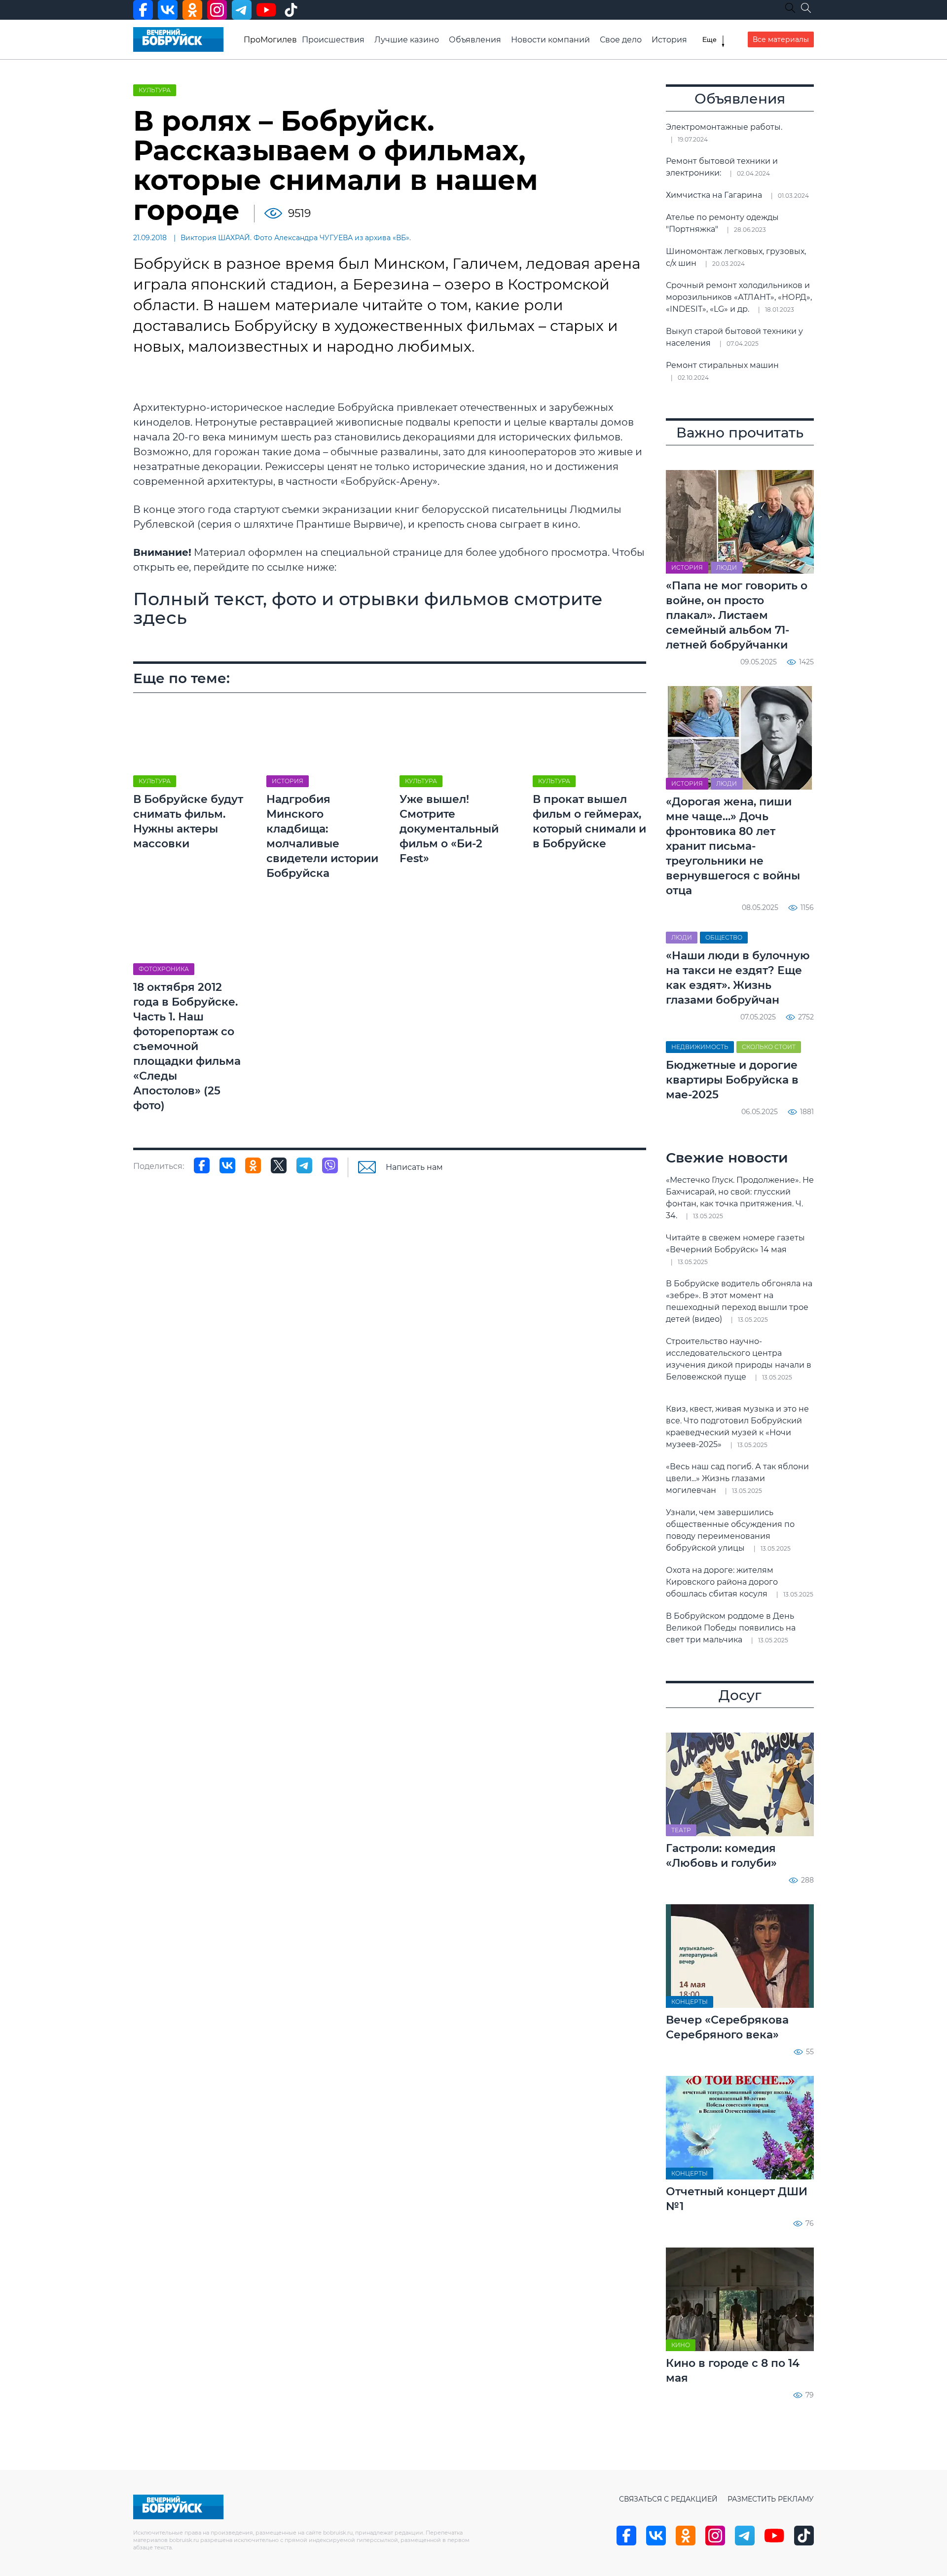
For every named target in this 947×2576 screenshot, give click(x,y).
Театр (681, 1830)
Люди (727, 567)
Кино (681, 2345)
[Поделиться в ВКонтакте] (227, 1165)
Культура (155, 90)
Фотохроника (164, 969)
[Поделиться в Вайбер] (330, 1165)
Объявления (475, 40)
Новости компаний (550, 40)
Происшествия (333, 40)
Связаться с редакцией (668, 2499)
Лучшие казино (407, 40)
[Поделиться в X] (279, 1165)
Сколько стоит (769, 1047)
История (669, 40)
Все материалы (781, 39)
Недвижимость (700, 1047)
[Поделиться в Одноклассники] (253, 1165)
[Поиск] (806, 8)
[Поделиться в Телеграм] (304, 1165)
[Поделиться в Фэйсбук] (202, 1165)
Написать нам (414, 1167)
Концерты (690, 2002)
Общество (724, 937)
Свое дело (621, 40)
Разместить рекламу (771, 2499)
